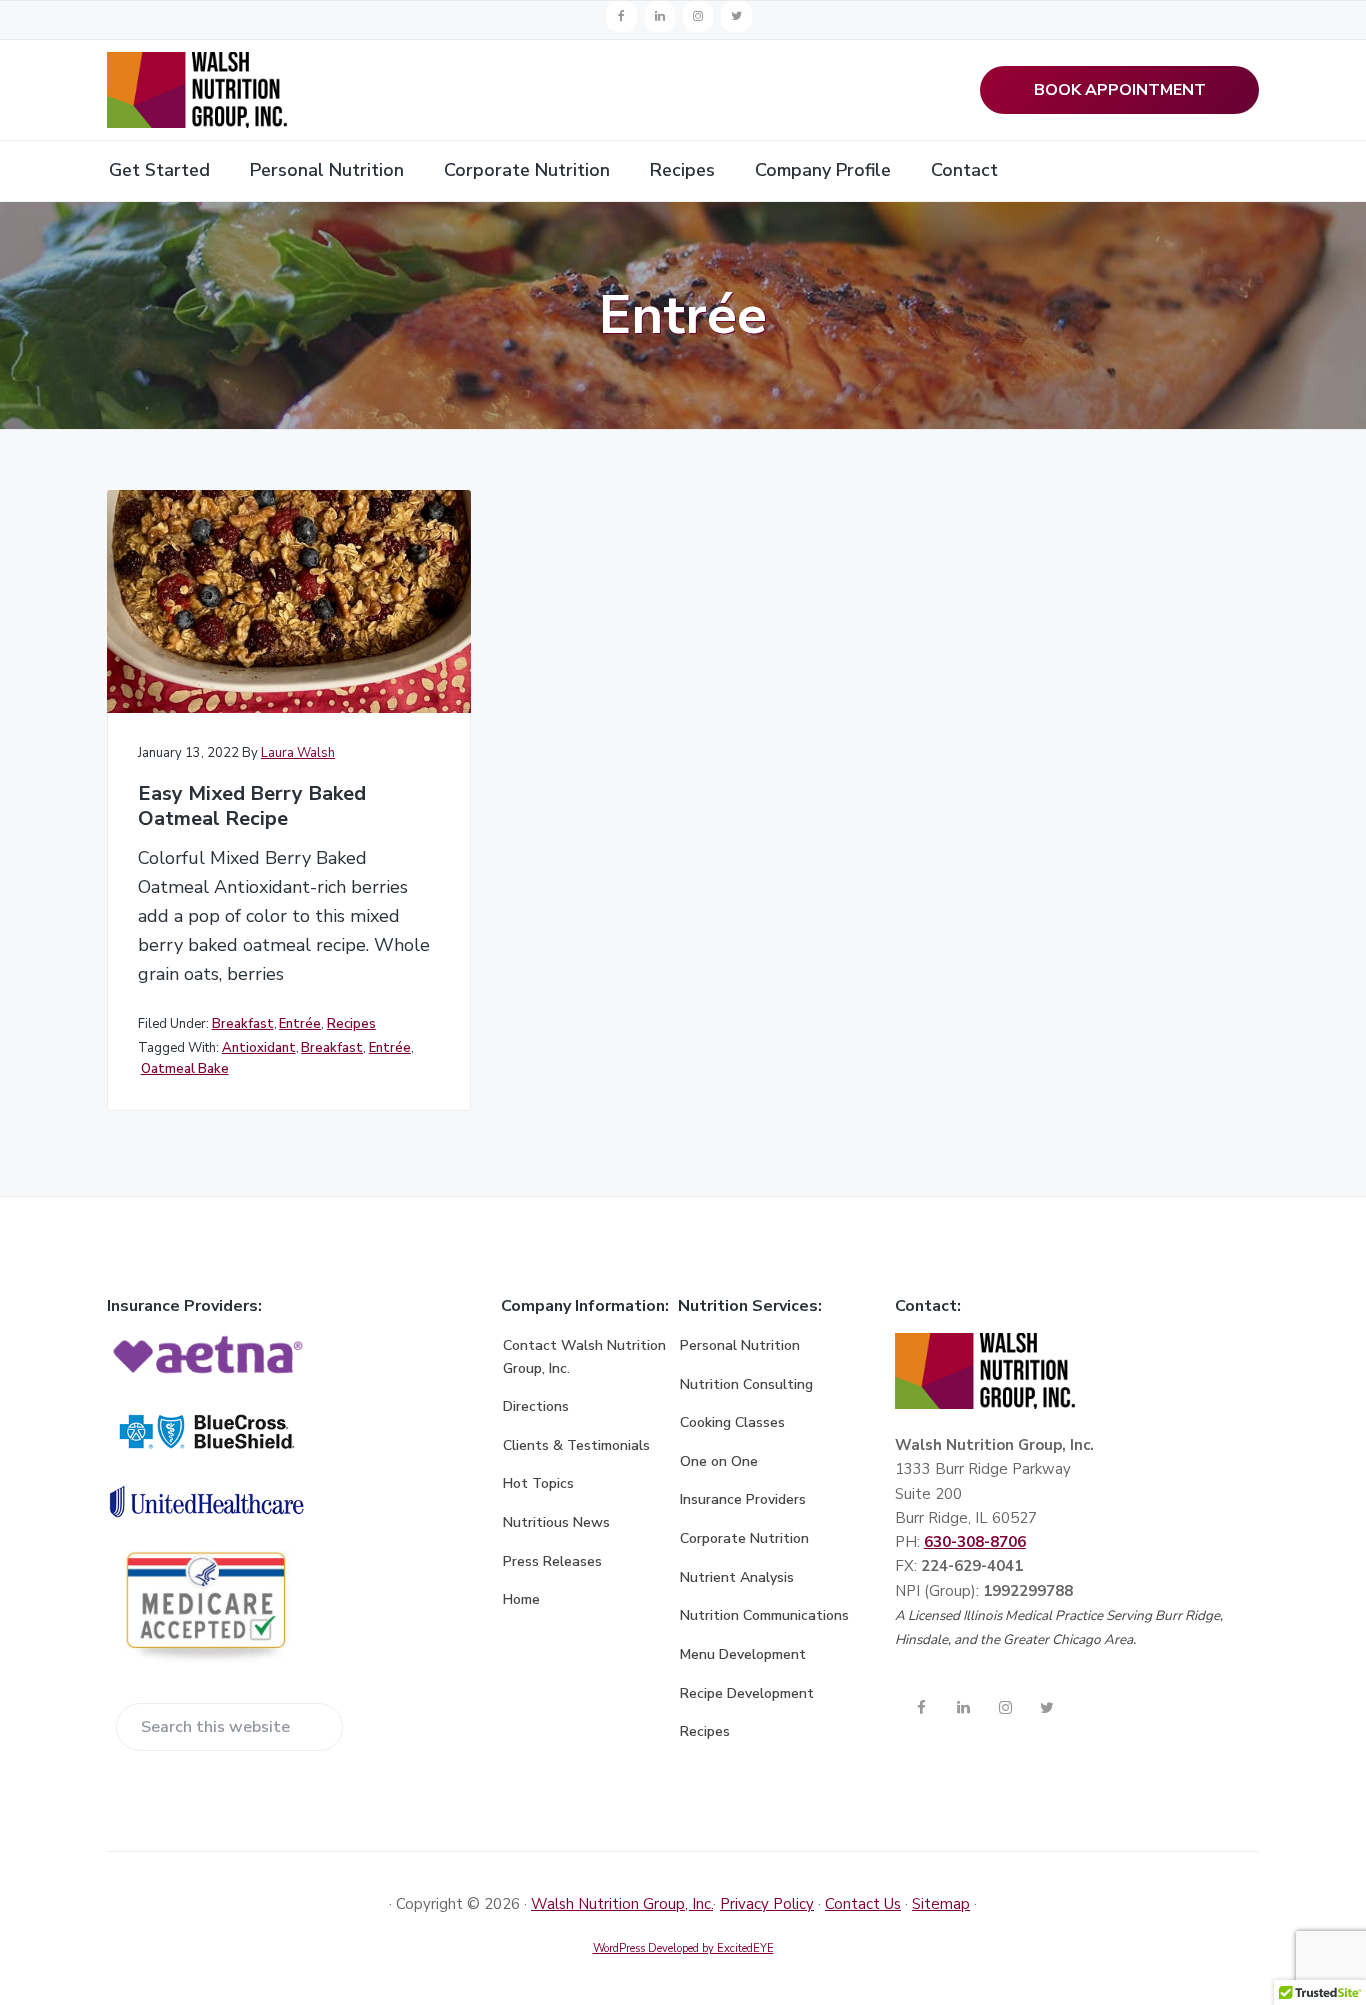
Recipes (351, 1024)
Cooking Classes (732, 1422)
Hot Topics (538, 1483)
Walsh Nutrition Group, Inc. (622, 1904)
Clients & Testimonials (576, 1445)
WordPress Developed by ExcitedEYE (683, 1948)
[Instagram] (698, 16)
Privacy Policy (767, 1904)
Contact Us (863, 1904)
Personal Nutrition (740, 1345)
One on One (719, 1461)
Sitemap (941, 1904)
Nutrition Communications (764, 1615)
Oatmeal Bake (185, 1069)
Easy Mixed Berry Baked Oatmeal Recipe (252, 806)
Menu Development (743, 1654)
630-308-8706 (975, 1542)
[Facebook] (621, 16)
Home (521, 1599)
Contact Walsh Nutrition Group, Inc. (584, 1357)
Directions (536, 1406)
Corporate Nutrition (744, 1538)
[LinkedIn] (660, 16)
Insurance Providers (743, 1499)
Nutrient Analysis (737, 1577)
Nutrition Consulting (746, 1384)
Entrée (300, 1024)
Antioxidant (259, 1048)
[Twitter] (736, 16)
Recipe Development (747, 1693)
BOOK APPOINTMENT (1120, 90)
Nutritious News (556, 1522)
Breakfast (243, 1024)
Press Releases (552, 1561)
